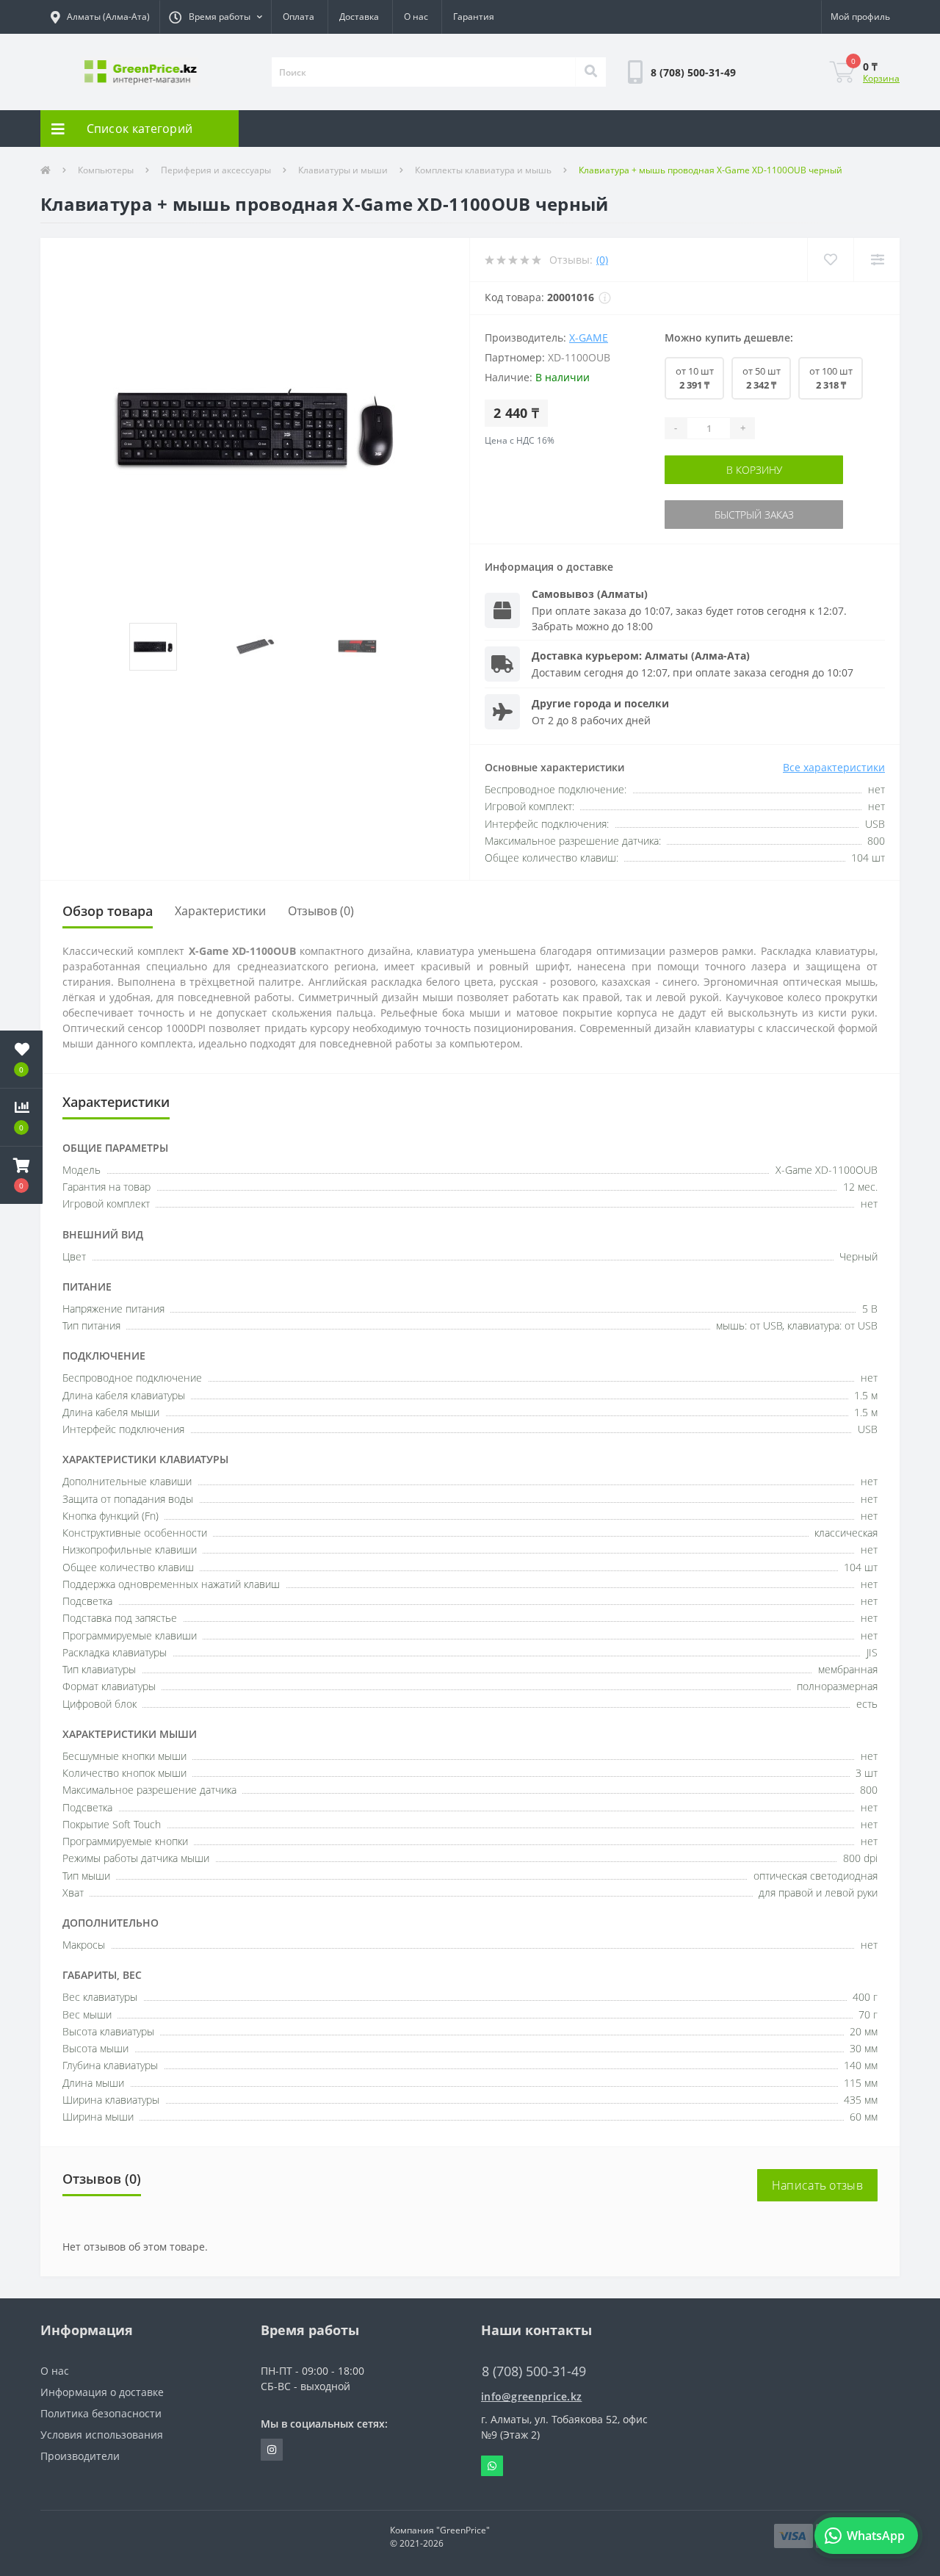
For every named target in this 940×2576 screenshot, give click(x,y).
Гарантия (474, 17)
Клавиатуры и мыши (343, 170)
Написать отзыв (817, 2185)
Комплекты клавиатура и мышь (483, 170)
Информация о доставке (102, 2392)
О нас (416, 17)
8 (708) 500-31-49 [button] (534, 2371)
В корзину (775, 470)
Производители (80, 2456)
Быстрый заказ (775, 515)
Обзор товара (108, 911)
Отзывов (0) (321, 911)
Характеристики (220, 911)
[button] (215, 17)
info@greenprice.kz (531, 2396)
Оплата (299, 17)
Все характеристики (834, 767)
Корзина (881, 78)
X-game (589, 338)
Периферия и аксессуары (216, 170)
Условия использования (102, 2435)
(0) (602, 260)
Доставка (359, 17)
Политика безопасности (101, 2413)
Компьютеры (106, 170)
